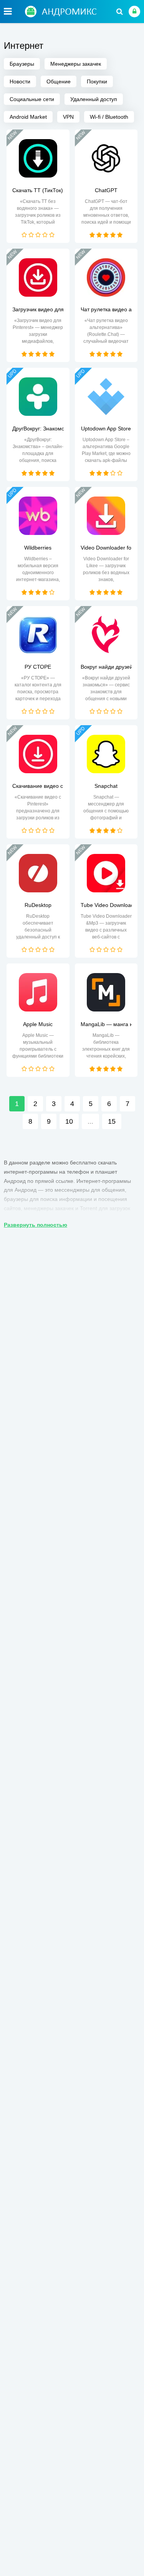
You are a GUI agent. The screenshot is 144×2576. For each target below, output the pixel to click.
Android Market (28, 117)
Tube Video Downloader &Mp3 (106, 905)
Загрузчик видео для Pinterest (38, 309)
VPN (68, 117)
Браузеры (22, 64)
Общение (59, 81)
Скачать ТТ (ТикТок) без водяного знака (38, 190)
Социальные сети (32, 99)
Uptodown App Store (106, 429)
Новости (20, 81)
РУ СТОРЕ (38, 667)
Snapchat (106, 786)
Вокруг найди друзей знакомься (106, 667)
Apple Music (38, 1024)
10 (69, 1121)
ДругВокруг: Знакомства (38, 429)
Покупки (97, 81)
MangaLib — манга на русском (106, 1024)
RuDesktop (38, 905)
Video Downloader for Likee (106, 548)
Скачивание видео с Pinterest (38, 786)
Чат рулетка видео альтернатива (106, 309)
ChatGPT (106, 190)
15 (112, 1121)
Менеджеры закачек (76, 64)
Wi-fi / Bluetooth (109, 117)
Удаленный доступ (94, 99)
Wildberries (38, 548)
